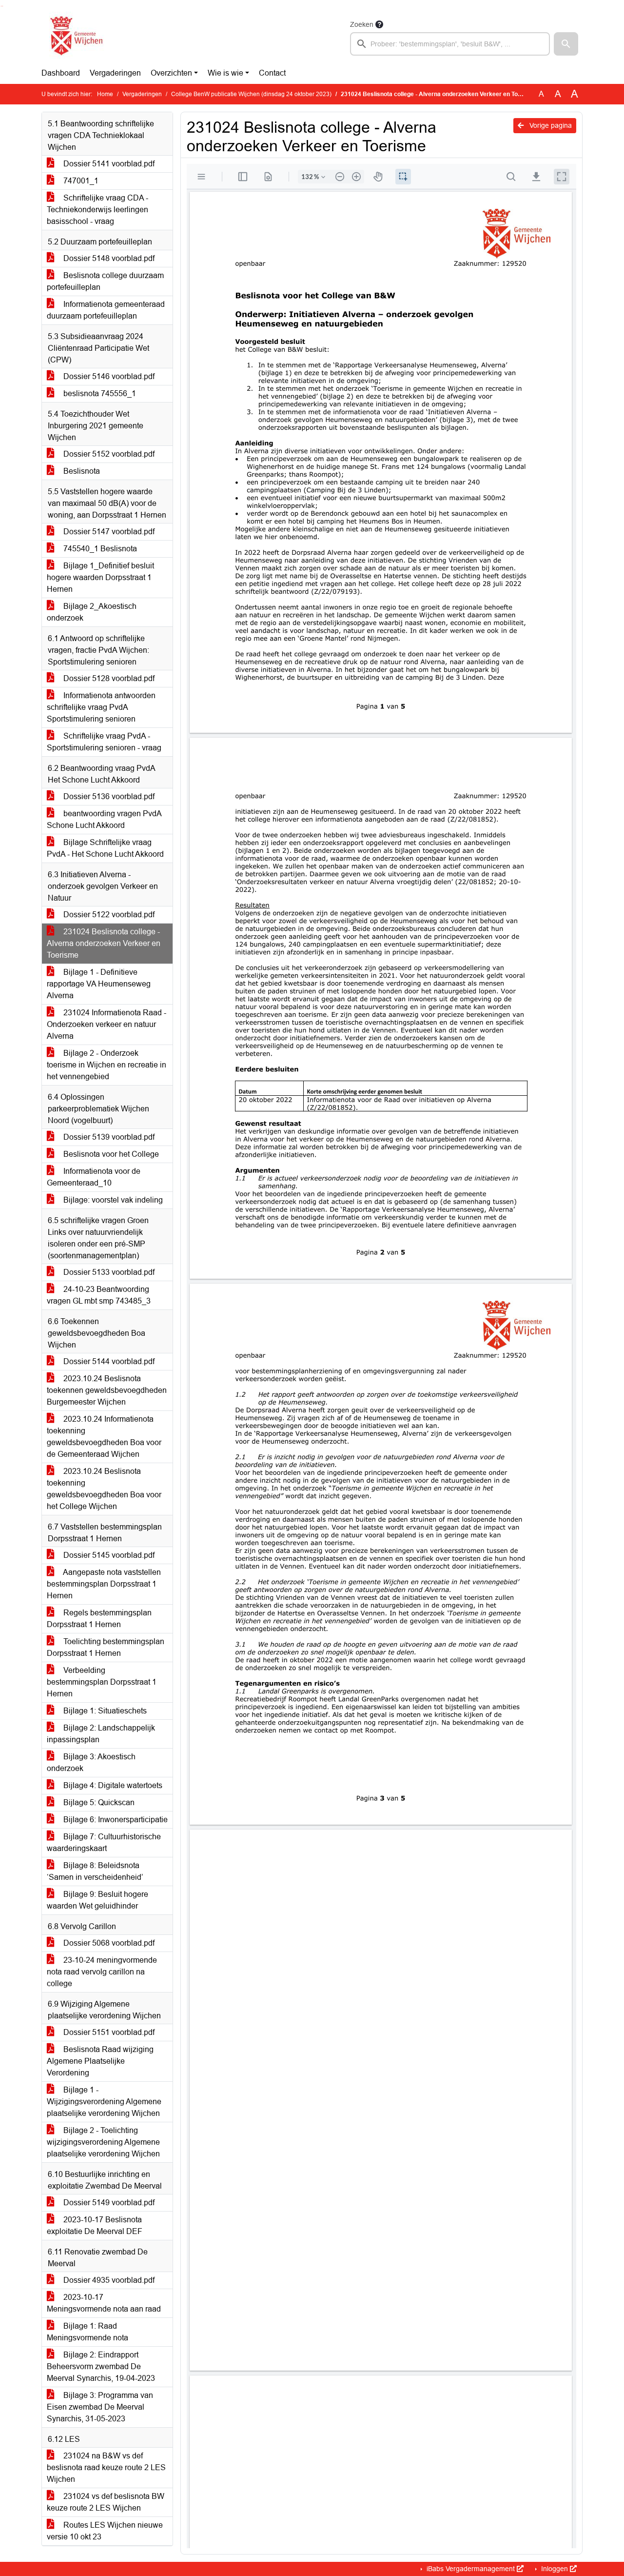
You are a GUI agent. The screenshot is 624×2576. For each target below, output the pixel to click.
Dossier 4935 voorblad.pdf (108, 2280)
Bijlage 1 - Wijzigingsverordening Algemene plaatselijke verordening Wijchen (104, 2102)
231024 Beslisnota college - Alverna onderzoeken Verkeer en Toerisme (104, 943)
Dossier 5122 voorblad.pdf (108, 915)
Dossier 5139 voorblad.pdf (108, 1137)
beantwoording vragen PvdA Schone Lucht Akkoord (104, 819)
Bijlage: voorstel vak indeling (112, 1200)
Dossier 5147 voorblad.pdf (108, 532)
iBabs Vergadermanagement (471, 2569)
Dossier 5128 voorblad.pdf (108, 678)
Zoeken (362, 24)
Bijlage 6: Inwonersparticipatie (115, 1820)
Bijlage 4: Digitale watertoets (112, 1785)
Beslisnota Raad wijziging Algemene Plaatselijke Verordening (100, 2061)
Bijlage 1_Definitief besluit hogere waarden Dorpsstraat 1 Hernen (100, 577)
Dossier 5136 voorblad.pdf (108, 796)
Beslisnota (81, 471)
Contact (272, 73)
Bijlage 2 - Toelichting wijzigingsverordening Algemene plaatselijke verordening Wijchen (103, 2142)
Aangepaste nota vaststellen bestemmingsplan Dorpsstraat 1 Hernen (104, 1584)
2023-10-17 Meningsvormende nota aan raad (104, 2303)
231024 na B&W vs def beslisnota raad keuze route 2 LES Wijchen (106, 2467)
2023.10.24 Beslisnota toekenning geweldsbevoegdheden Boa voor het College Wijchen (104, 1489)
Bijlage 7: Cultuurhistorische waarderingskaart (104, 1842)
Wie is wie (225, 73)
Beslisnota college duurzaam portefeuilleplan (105, 281)
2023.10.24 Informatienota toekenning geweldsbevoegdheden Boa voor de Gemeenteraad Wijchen (104, 1437)
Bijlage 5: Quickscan (98, 1802)
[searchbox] (450, 44)
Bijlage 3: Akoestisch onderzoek (91, 1762)
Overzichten (171, 73)
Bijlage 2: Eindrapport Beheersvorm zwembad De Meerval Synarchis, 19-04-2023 (101, 2366)
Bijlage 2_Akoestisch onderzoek (92, 612)
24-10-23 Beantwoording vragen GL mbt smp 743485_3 (99, 1295)
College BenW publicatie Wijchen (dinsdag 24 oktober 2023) (251, 94)
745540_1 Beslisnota (99, 549)
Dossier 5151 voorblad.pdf (108, 2032)
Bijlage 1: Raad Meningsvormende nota (88, 2332)
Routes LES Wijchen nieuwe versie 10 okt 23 (105, 2531)
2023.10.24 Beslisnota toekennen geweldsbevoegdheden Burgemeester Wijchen (107, 1390)
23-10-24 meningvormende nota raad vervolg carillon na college (102, 1972)
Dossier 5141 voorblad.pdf (108, 164)
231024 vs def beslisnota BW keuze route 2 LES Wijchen (106, 2502)
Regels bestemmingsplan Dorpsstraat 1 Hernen (99, 1619)
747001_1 (80, 181)
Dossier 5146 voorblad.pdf (108, 376)
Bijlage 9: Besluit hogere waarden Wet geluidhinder (97, 1900)
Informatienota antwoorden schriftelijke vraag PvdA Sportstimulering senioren (101, 707)
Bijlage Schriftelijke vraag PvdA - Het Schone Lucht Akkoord (105, 848)
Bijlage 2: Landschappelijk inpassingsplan (101, 1734)
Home (105, 94)
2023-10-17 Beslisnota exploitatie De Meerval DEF (95, 2225)
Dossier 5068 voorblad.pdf (108, 1943)
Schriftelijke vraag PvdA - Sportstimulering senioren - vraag (104, 742)
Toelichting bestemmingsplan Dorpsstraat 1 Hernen (106, 1647)
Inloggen (555, 2569)
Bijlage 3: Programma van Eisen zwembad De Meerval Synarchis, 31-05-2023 (100, 2407)
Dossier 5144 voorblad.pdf (108, 1361)
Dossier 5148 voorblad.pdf (108, 258)
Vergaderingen (115, 73)
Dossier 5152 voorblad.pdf (108, 454)
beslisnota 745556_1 (99, 393)
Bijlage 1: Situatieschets (104, 1711)
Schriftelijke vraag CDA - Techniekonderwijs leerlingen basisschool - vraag (97, 210)
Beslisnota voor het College (110, 1154)
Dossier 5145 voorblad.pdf (108, 1555)
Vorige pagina (550, 125)
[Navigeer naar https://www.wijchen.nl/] (74, 37)
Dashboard (61, 73)
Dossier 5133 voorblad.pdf (108, 1272)
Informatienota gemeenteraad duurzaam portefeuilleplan (106, 310)
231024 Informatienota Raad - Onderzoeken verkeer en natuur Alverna (107, 1024)
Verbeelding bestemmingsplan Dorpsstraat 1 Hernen (102, 1682)
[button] (566, 44)
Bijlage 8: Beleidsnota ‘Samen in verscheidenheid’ (95, 1871)
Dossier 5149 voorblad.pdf (108, 2203)
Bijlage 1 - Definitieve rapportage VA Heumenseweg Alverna (99, 984)
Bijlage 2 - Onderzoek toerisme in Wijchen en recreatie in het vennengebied (107, 1065)
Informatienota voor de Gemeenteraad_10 (94, 1177)
